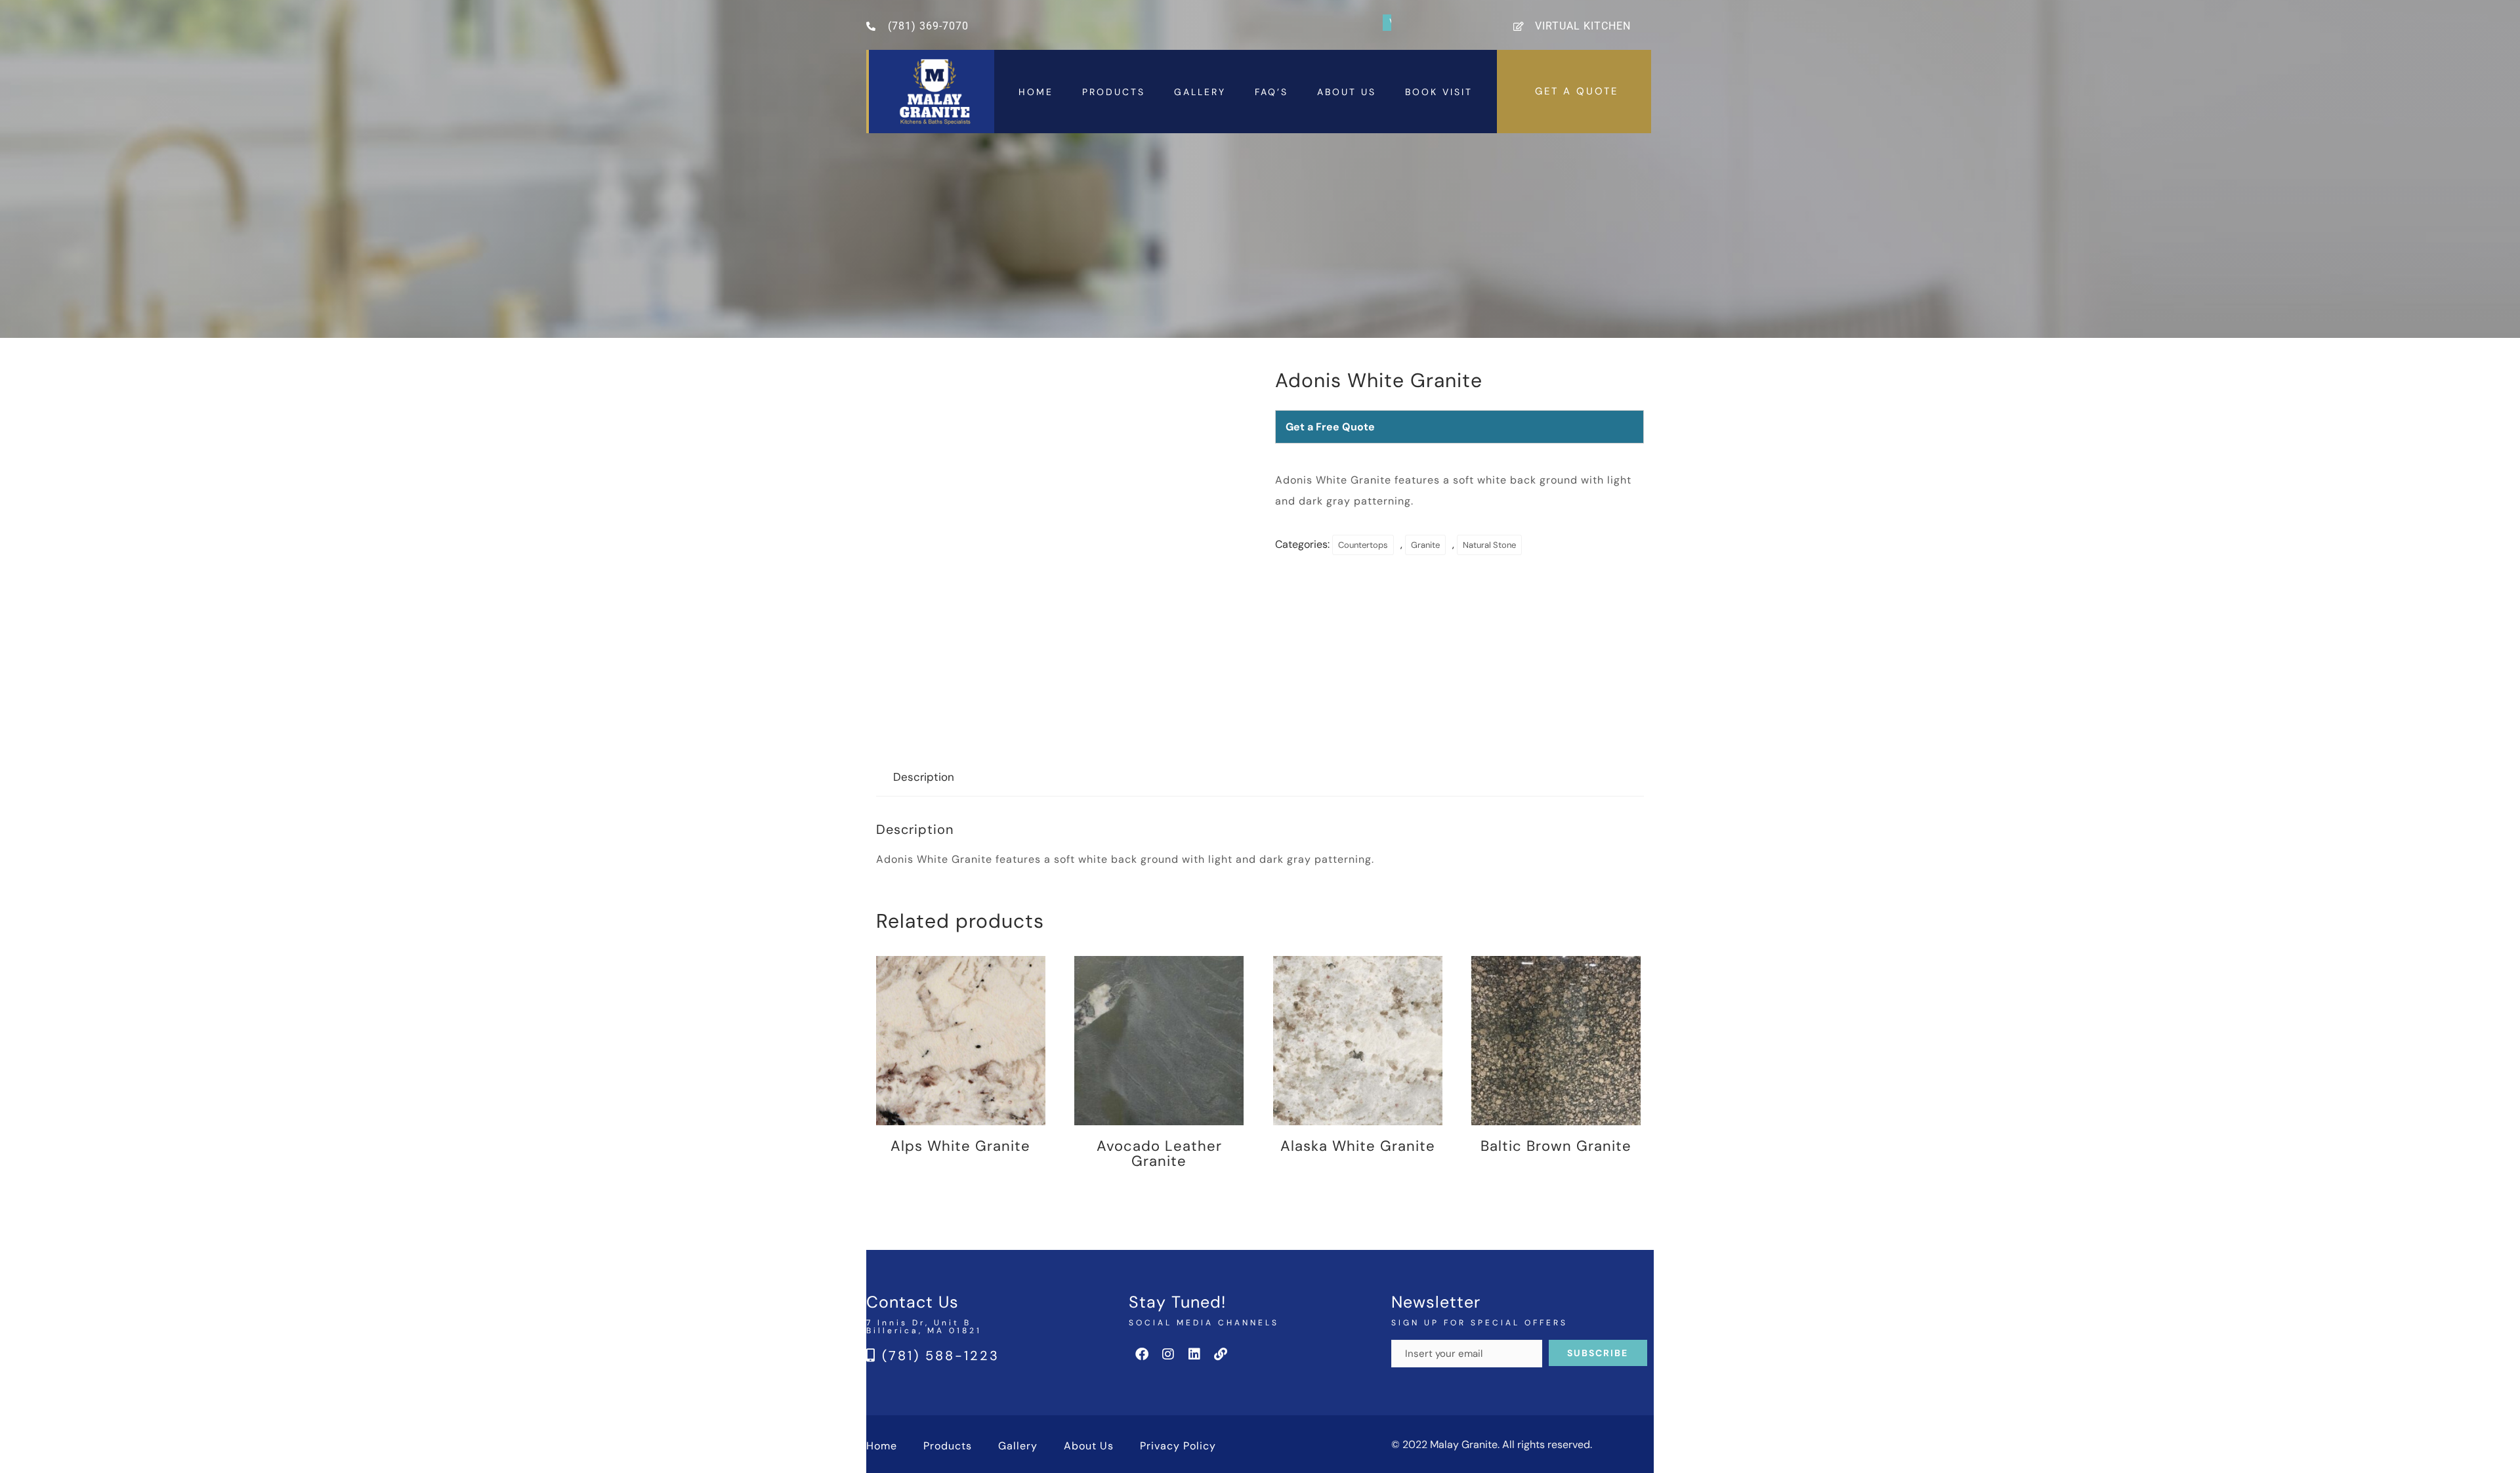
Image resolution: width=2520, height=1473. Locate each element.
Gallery (1200, 92)
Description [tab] (924, 777)
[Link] (1221, 1354)
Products (1114, 92)
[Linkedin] (1194, 1354)
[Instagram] (1168, 1354)
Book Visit (1439, 92)
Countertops (1363, 545)
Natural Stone (1489, 545)
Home (1036, 92)
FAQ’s (1271, 92)
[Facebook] (1142, 1354)
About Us (1347, 92)
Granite (1425, 545)
